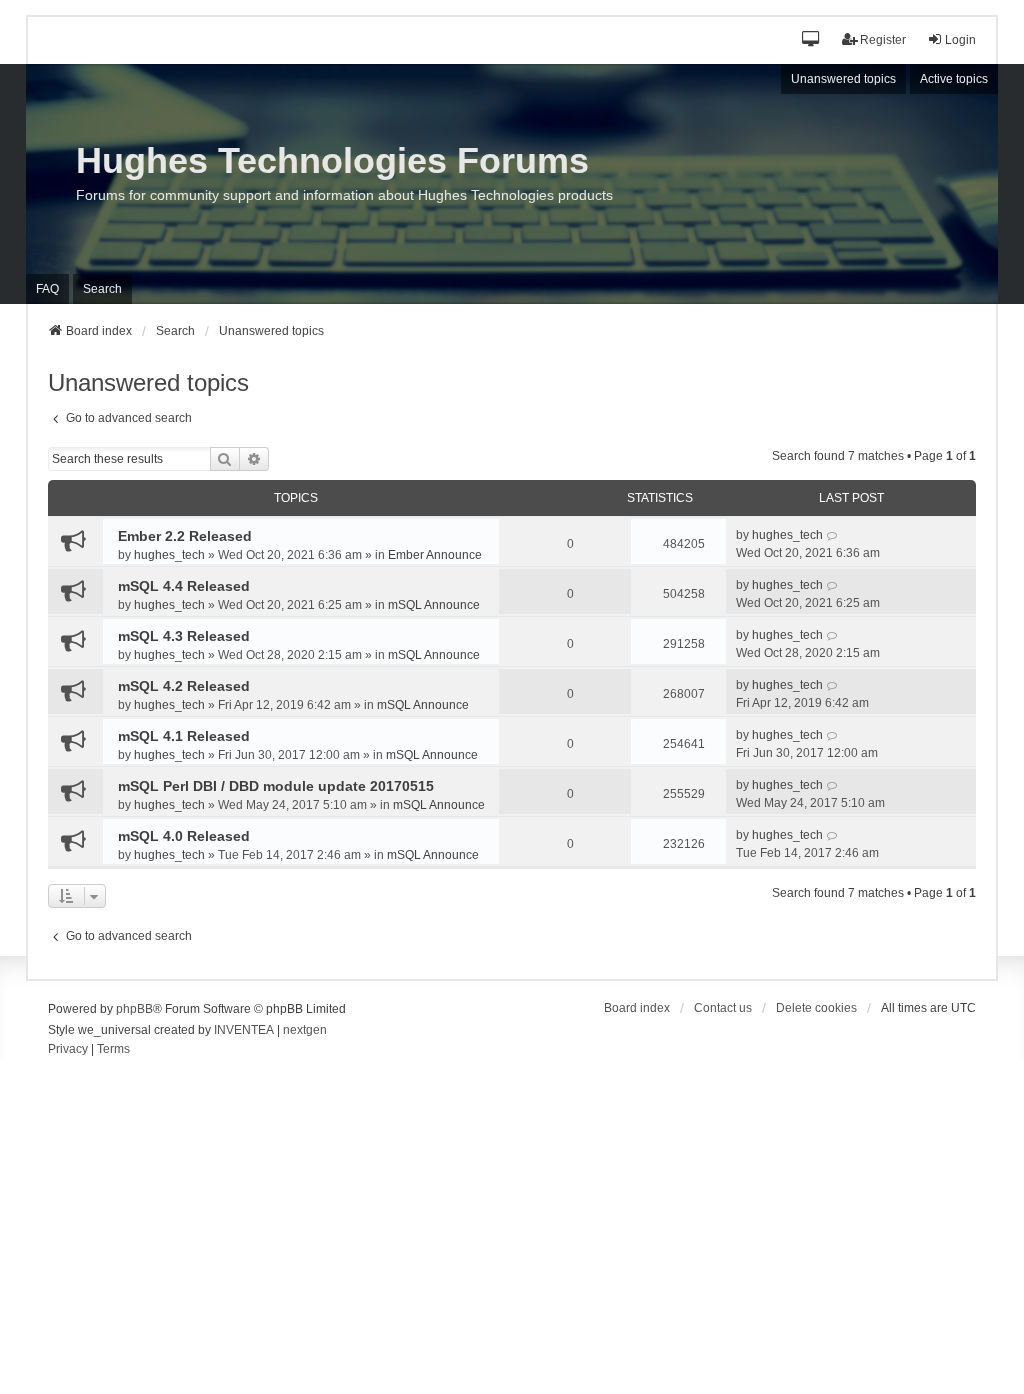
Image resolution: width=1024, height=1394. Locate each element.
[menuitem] (68, 1050)
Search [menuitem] (102, 289)
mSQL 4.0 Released (184, 836)
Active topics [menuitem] (954, 79)
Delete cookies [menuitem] (816, 1008)
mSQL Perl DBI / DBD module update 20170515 (276, 786)
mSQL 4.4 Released (184, 586)
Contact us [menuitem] (723, 1008)
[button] (811, 40)
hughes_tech (169, 555)
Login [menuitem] (960, 40)
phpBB (134, 1009)
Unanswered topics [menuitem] (843, 79)
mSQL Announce (434, 605)
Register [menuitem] (883, 40)
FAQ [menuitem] (47, 289)
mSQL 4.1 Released (184, 736)
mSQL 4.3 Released (184, 636)
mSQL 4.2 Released (184, 686)
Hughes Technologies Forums (332, 160)
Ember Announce (435, 555)
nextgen (305, 1030)
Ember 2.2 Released (185, 536)
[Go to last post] (832, 535)
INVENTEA (244, 1030)
